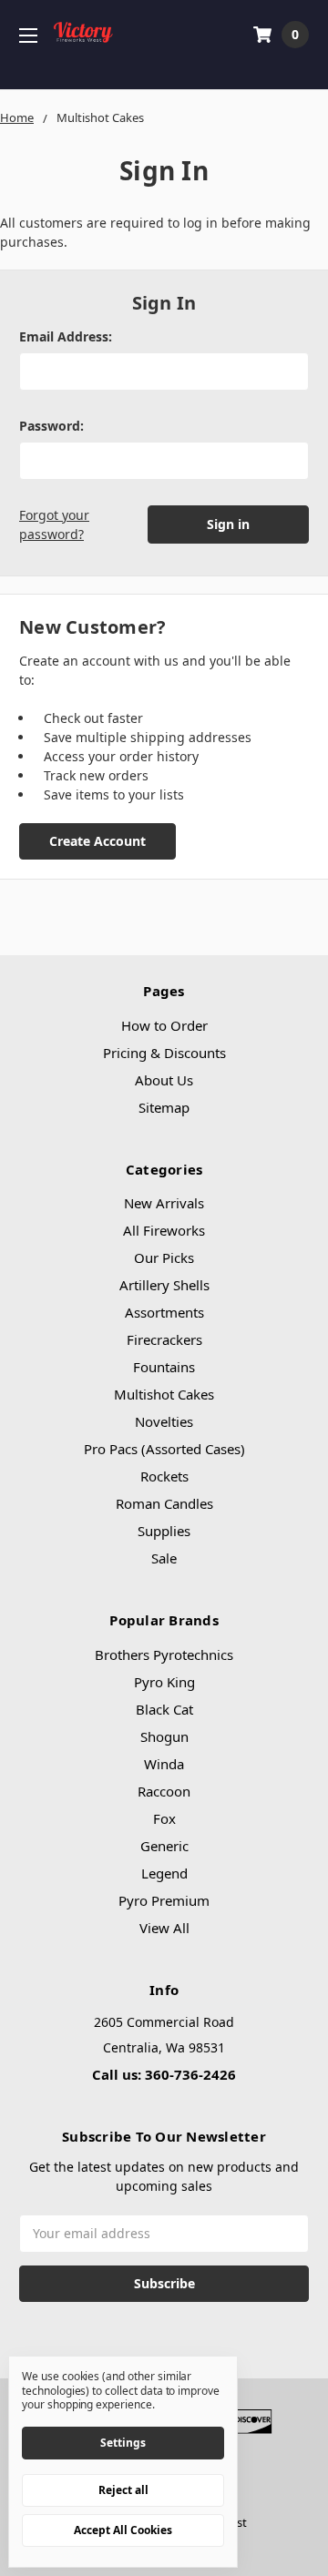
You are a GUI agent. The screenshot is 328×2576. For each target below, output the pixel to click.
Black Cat (164, 1709)
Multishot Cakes (164, 1394)
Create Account (97, 841)
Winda (164, 1764)
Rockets (164, 1476)
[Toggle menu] (28, 35)
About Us (164, 1080)
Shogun (164, 1736)
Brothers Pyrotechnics (164, 1655)
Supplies (164, 1531)
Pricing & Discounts (164, 1053)
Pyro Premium (164, 1900)
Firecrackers (164, 1339)
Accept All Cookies (123, 2530)
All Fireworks (164, 1230)
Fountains (164, 1367)
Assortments (164, 1312)
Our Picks (164, 1257)
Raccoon (164, 1791)
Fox (164, 1818)
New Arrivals (164, 1203)
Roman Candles (164, 1503)
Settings (123, 2443)
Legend (164, 1873)
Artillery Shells (164, 1285)
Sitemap (164, 1107)
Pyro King (164, 1682)
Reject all (123, 2490)
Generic (164, 1846)
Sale (164, 1558)
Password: (51, 426)
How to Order (164, 1025)
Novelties (164, 1421)
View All (164, 1928)
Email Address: (66, 336)
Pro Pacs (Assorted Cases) (164, 1449)
